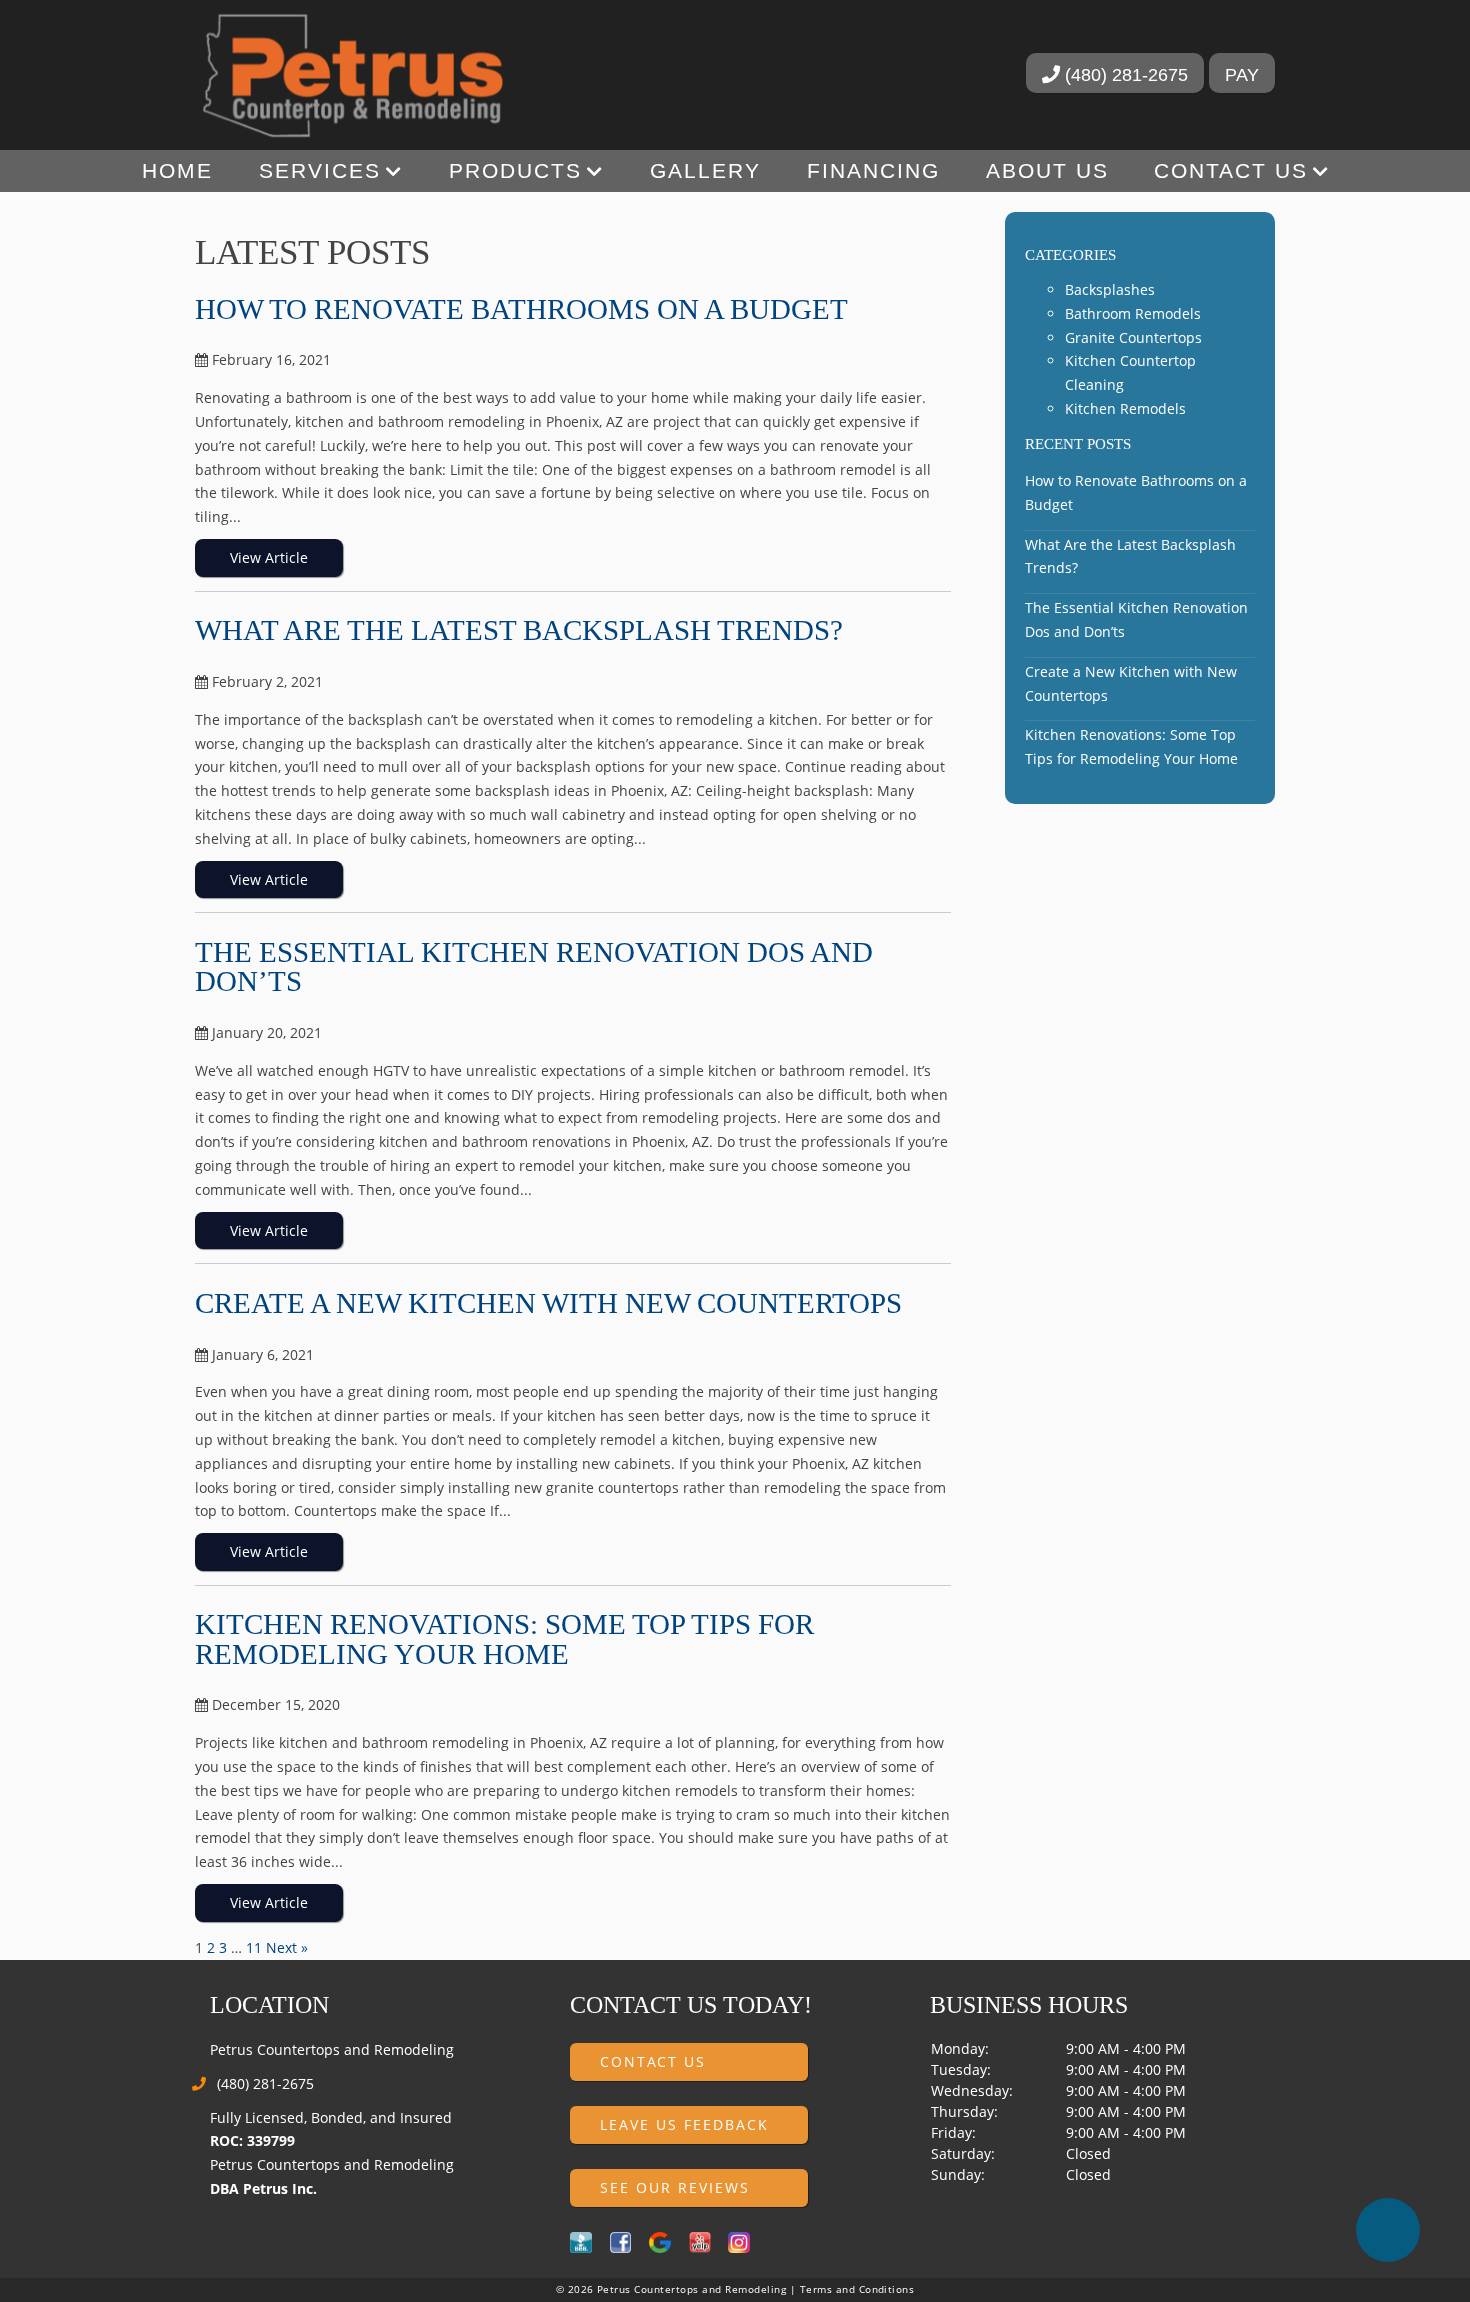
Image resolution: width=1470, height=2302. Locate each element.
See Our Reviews (675, 2187)
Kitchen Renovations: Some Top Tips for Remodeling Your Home (504, 1638)
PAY (1242, 75)
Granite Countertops (1133, 337)
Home (177, 170)
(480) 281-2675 (1124, 75)
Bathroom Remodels (1133, 313)
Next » (287, 1947)
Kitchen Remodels (1125, 408)
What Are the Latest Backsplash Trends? (519, 630)
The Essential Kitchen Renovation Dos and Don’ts (534, 966)
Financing (873, 170)
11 (254, 1947)
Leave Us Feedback (684, 2124)
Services (320, 170)
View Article (269, 557)
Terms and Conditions (857, 2289)
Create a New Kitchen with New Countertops (548, 1303)
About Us (1047, 170)
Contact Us (1231, 170)
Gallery (705, 170)
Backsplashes (1110, 289)
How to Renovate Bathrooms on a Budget (521, 309)
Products (515, 170)
